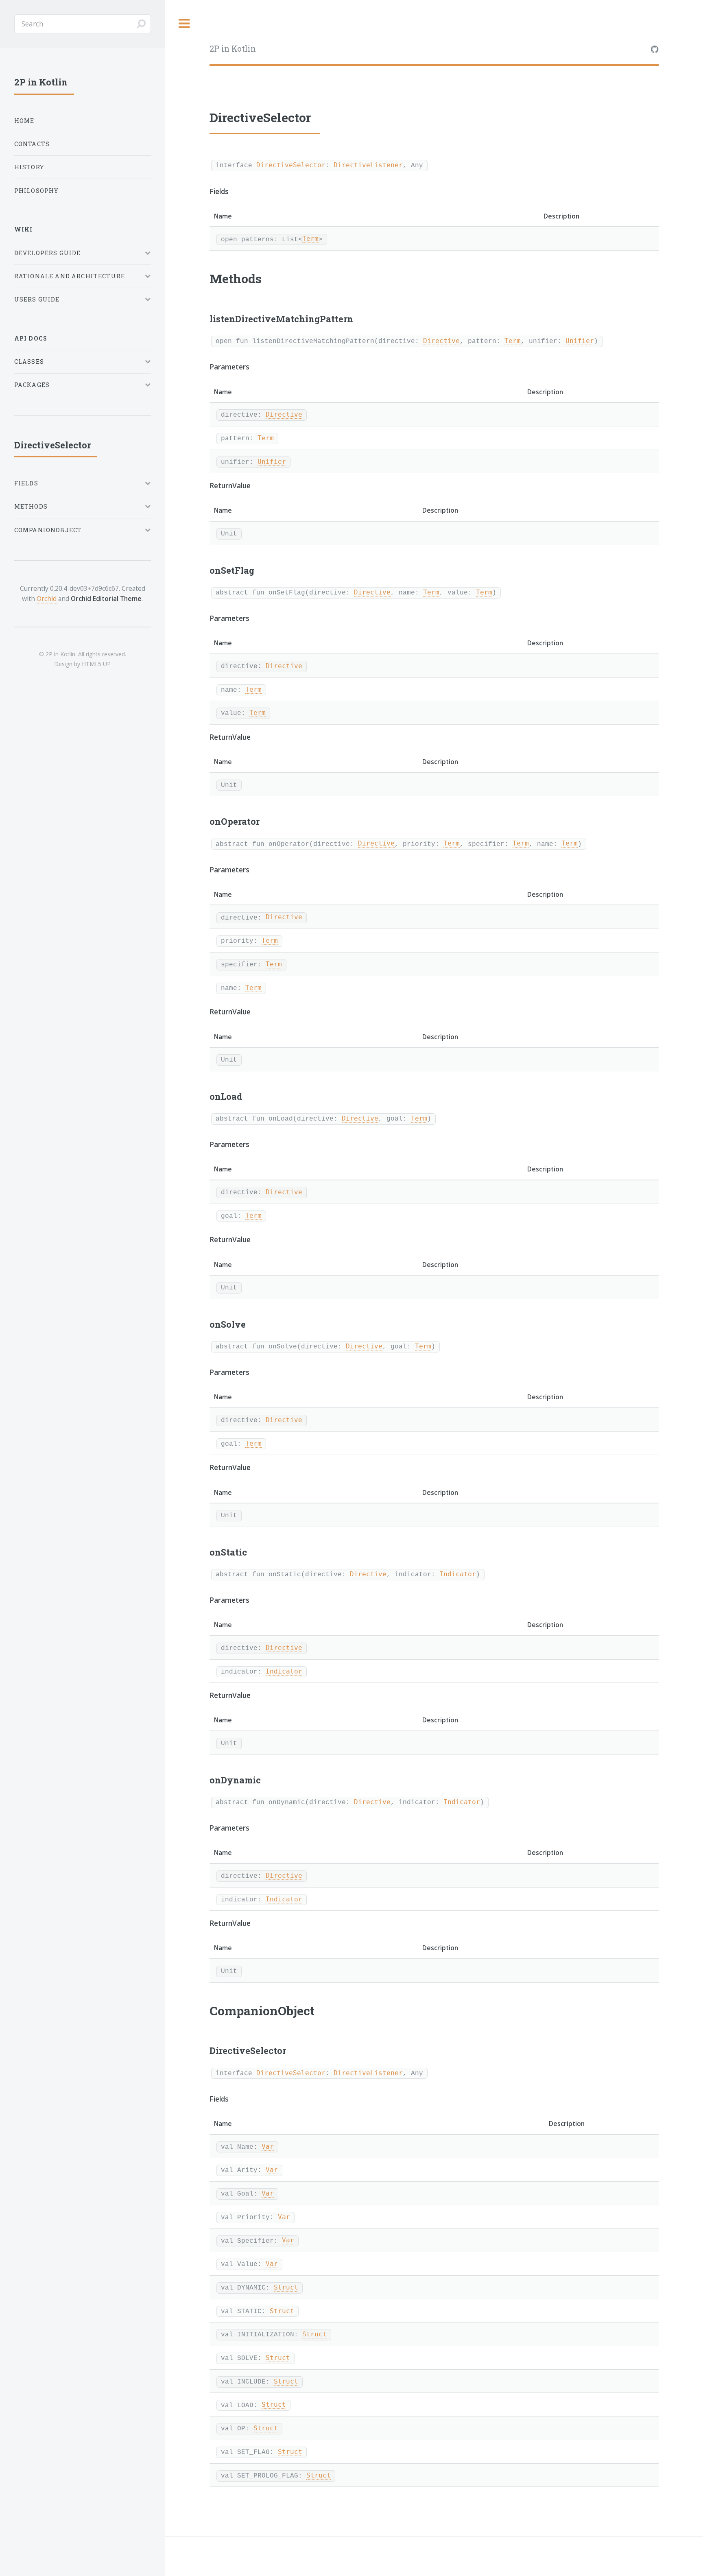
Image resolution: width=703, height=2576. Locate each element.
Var (268, 2147)
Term (310, 239)
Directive (441, 341)
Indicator (458, 1574)
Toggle (184, 24)
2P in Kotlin (233, 49)
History (29, 167)
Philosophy (37, 191)
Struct (286, 2288)
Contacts (32, 144)
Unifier (580, 341)
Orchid (47, 599)
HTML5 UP (96, 664)
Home (24, 121)
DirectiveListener (368, 165)
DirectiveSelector (291, 165)
